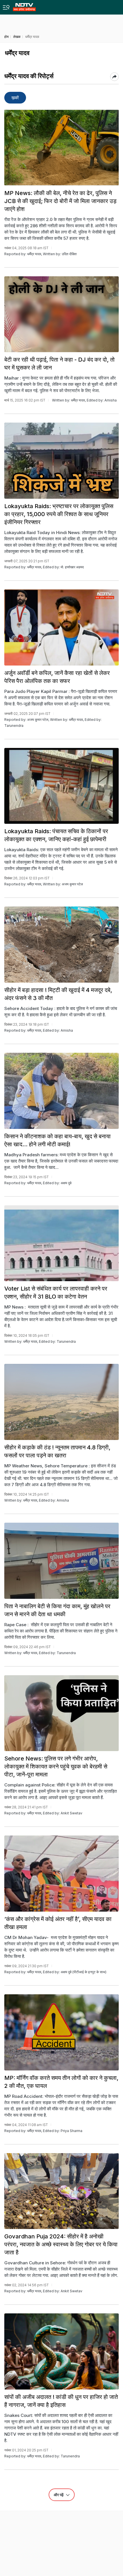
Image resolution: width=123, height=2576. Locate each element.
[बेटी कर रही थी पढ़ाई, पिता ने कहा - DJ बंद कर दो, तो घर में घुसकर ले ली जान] (61, 314)
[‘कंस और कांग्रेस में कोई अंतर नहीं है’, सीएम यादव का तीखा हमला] (61, 1874)
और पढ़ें (59, 2495)
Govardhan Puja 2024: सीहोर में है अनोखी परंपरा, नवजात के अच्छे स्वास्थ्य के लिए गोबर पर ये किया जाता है (61, 2244)
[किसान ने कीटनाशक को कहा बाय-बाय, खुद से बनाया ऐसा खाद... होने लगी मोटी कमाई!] (61, 1091)
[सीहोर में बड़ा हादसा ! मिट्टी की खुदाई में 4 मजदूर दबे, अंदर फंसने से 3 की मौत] (61, 945)
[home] (24, 6)
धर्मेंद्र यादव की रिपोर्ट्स (29, 76)
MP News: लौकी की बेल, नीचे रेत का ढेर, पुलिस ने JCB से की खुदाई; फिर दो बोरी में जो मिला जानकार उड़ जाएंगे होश (60, 201)
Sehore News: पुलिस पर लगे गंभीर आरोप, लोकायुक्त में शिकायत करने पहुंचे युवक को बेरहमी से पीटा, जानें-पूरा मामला (56, 1766)
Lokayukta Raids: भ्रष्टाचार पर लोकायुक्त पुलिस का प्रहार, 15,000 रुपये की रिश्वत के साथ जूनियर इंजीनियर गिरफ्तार (59, 514)
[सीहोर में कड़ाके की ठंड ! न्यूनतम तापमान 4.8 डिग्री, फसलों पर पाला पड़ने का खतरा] (61, 1402)
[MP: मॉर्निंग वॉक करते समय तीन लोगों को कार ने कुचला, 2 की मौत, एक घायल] (61, 2032)
